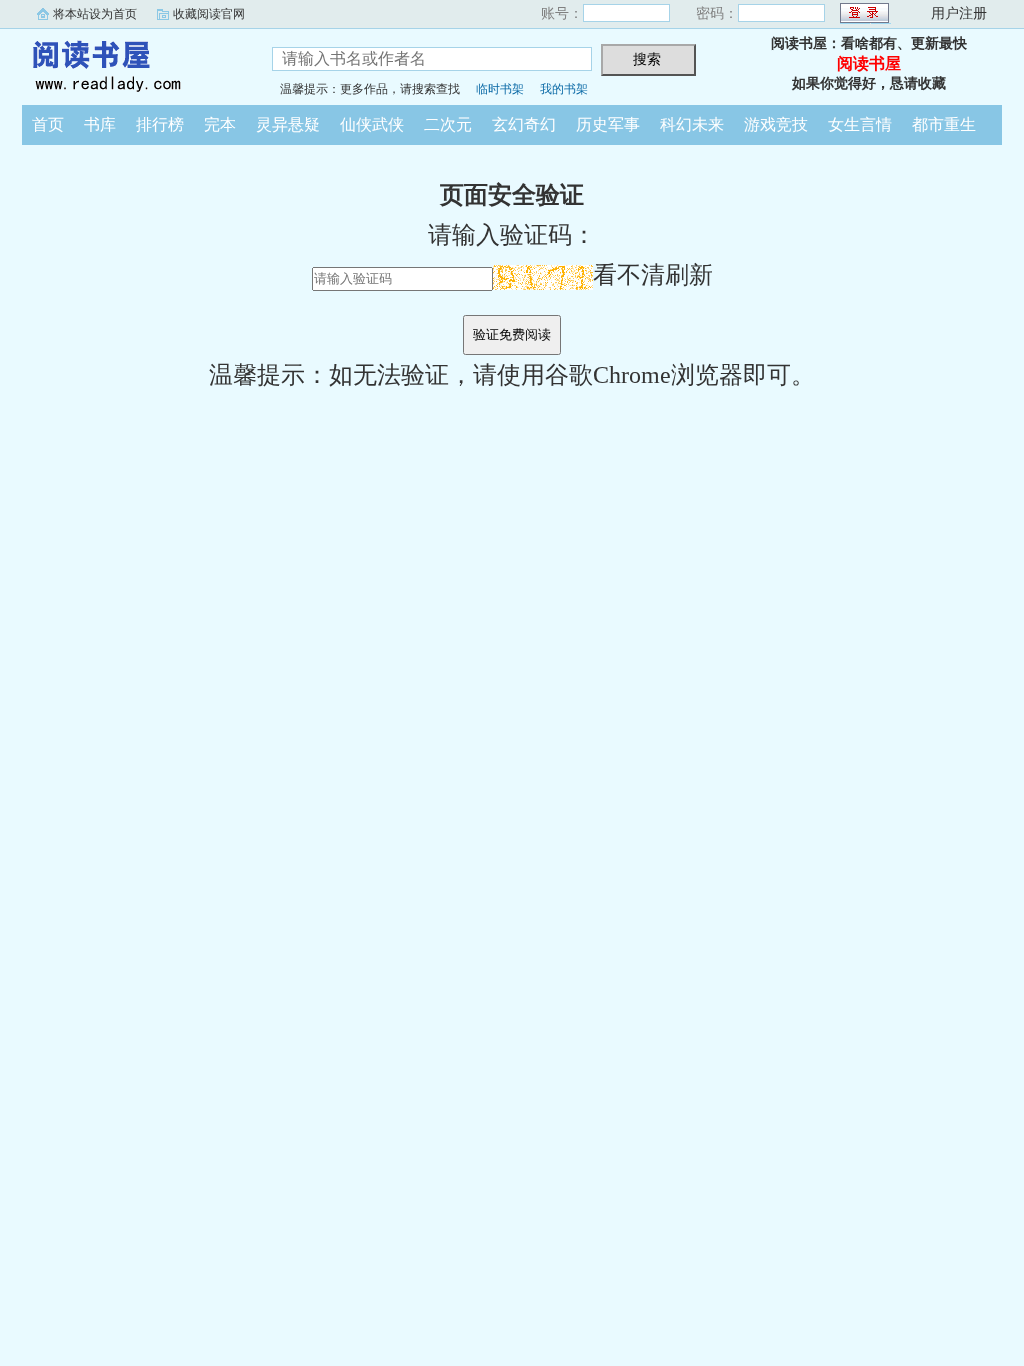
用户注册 (959, 13)
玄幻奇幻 (524, 124)
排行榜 (160, 124)
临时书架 (500, 89)
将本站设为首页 (95, 14)
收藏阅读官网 (209, 14)
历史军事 (608, 124)
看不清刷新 (653, 275)
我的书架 (564, 89)
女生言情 (860, 124)
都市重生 (944, 124)
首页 (48, 124)
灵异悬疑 (288, 124)
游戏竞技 (776, 124)
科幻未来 (692, 124)
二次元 (448, 124)
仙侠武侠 (372, 124)
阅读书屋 (132, 64)
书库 (100, 124)
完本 (220, 124)
